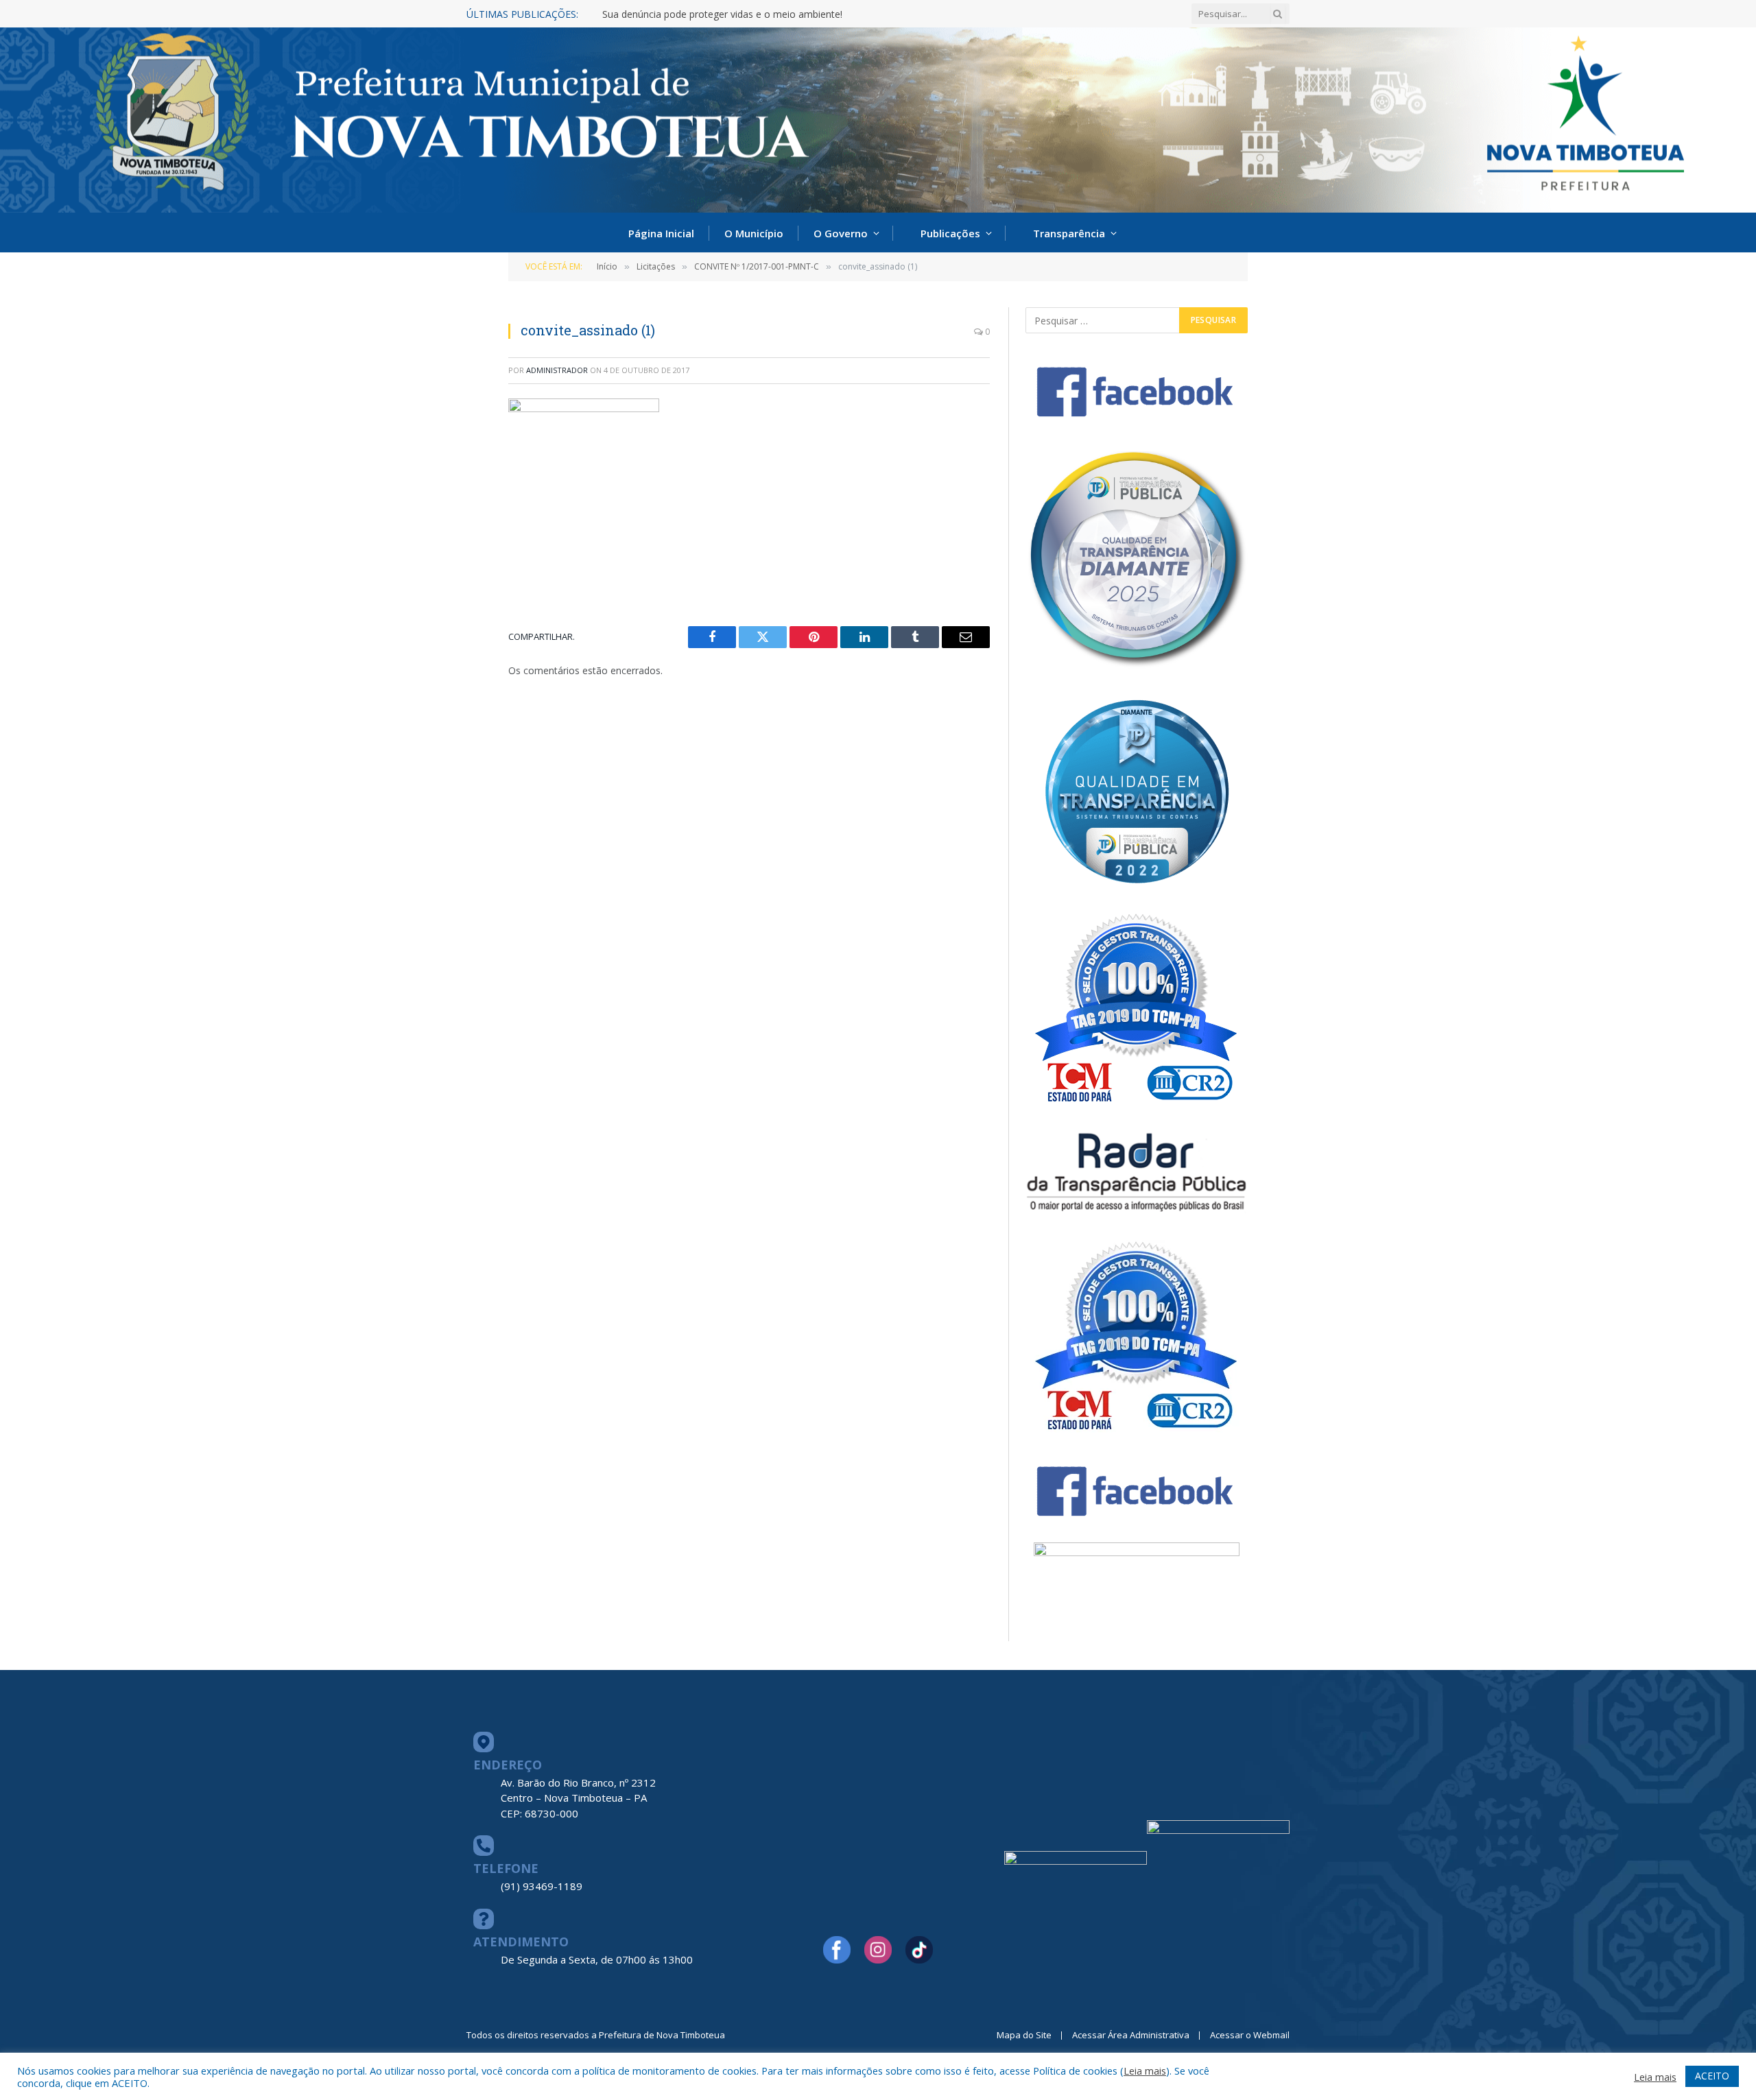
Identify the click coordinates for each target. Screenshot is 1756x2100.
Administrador (557, 370)
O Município (754, 233)
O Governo (841, 233)
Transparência (1069, 233)
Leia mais (1145, 2071)
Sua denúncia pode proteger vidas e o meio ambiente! (722, 14)
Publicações (950, 233)
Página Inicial (661, 233)
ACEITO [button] (1712, 2076)
